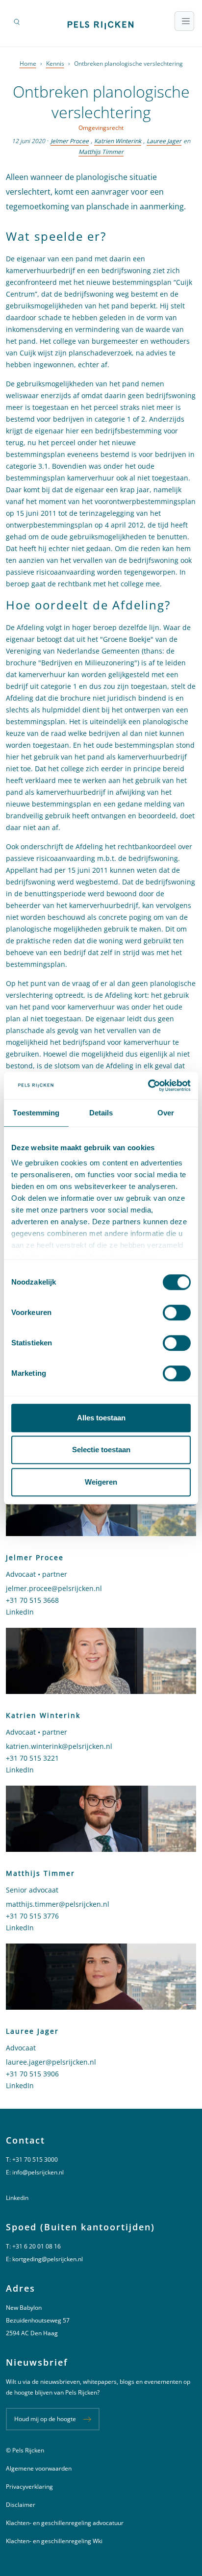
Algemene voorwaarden (39, 2468)
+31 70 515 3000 (35, 2159)
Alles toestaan (101, 1418)
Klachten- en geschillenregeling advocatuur (65, 2523)
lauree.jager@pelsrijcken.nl (51, 2062)
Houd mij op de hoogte (45, 2419)
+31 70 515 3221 (32, 1758)
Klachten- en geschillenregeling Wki (54, 2541)
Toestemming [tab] (36, 1113)
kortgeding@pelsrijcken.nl (48, 2259)
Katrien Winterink (118, 141)
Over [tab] (166, 1113)
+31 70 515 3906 (32, 2074)
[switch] (177, 1313)
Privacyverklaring (29, 2487)
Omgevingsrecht (101, 128)
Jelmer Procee (70, 141)
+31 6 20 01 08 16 (37, 2246)
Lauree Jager (164, 141)
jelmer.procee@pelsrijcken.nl (54, 1588)
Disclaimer (21, 2505)
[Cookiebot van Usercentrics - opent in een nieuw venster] (148, 1086)
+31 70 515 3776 (32, 1916)
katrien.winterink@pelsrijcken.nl (59, 1746)
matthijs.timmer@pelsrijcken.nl (58, 1904)
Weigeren (101, 1482)
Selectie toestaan (101, 1450)
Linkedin (17, 2198)
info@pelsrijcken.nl (38, 2172)
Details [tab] (101, 1113)
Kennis (55, 63)
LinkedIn (20, 1612)
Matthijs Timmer (101, 152)
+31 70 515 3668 (32, 1600)
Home (28, 63)
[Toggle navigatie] (184, 21)
